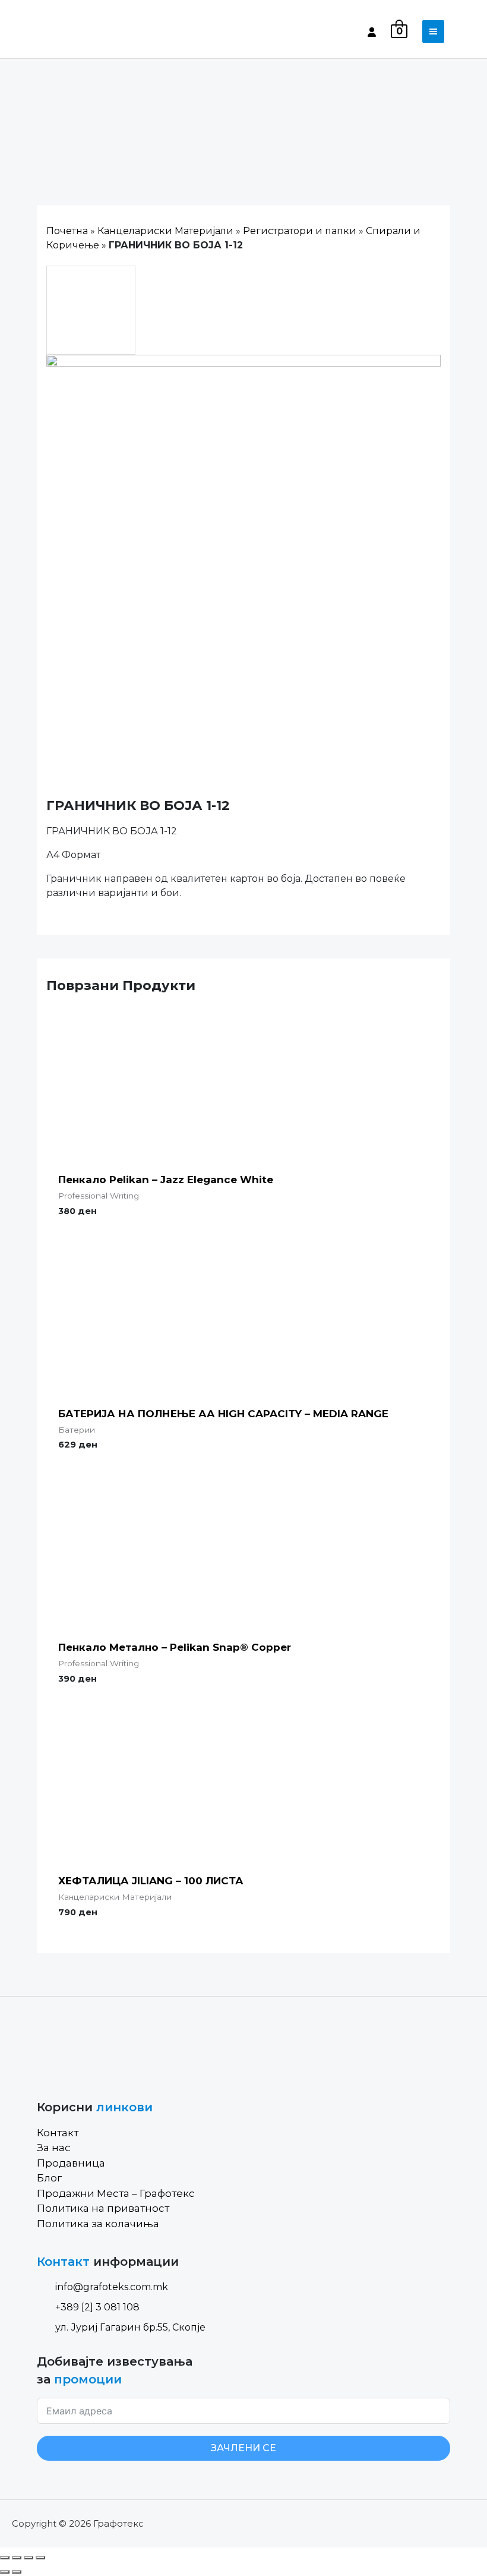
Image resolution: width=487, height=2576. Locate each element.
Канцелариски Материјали (165, 231)
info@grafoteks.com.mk (112, 2287)
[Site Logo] (87, 31)
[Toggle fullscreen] (29, 2558)
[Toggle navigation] (433, 31)
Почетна (67, 231)
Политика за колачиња (98, 2224)
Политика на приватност (103, 2208)
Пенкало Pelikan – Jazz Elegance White (166, 1180)
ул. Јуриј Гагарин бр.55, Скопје (130, 2327)
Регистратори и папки (300, 231)
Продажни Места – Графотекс (116, 2193)
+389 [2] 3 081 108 (97, 2307)
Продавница (71, 2163)
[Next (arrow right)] (17, 2572)
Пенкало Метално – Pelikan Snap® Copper (175, 1647)
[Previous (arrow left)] (5, 2572)
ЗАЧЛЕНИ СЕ (243, 2448)
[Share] (17, 2558)
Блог (49, 2178)
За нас (54, 2148)
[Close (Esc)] (5, 2558)
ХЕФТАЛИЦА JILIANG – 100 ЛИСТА (151, 1881)
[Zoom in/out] (40, 2558)
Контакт (58, 2133)
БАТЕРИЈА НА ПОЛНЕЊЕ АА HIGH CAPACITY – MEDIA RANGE (223, 1414)
